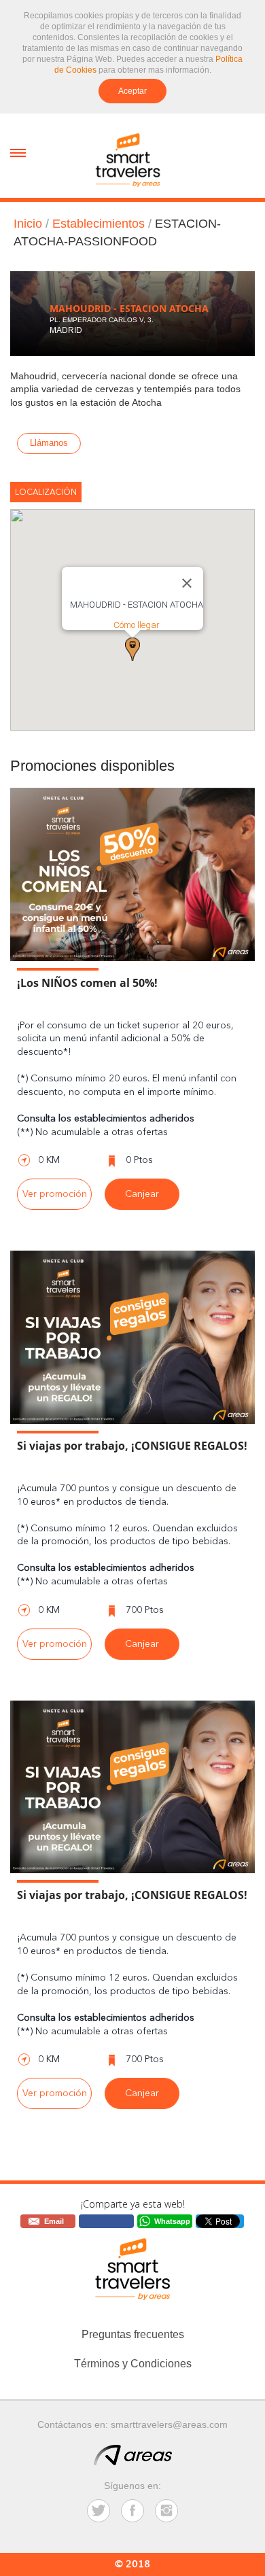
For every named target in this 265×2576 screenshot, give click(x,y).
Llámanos (49, 440)
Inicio (28, 224)
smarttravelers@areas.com (169, 2424)
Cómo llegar (137, 625)
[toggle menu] (18, 152)
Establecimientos (99, 224)
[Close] (187, 583)
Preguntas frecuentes (133, 2334)
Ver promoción (55, 1194)
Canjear (142, 1194)
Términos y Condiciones (133, 2364)
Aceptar (132, 91)
